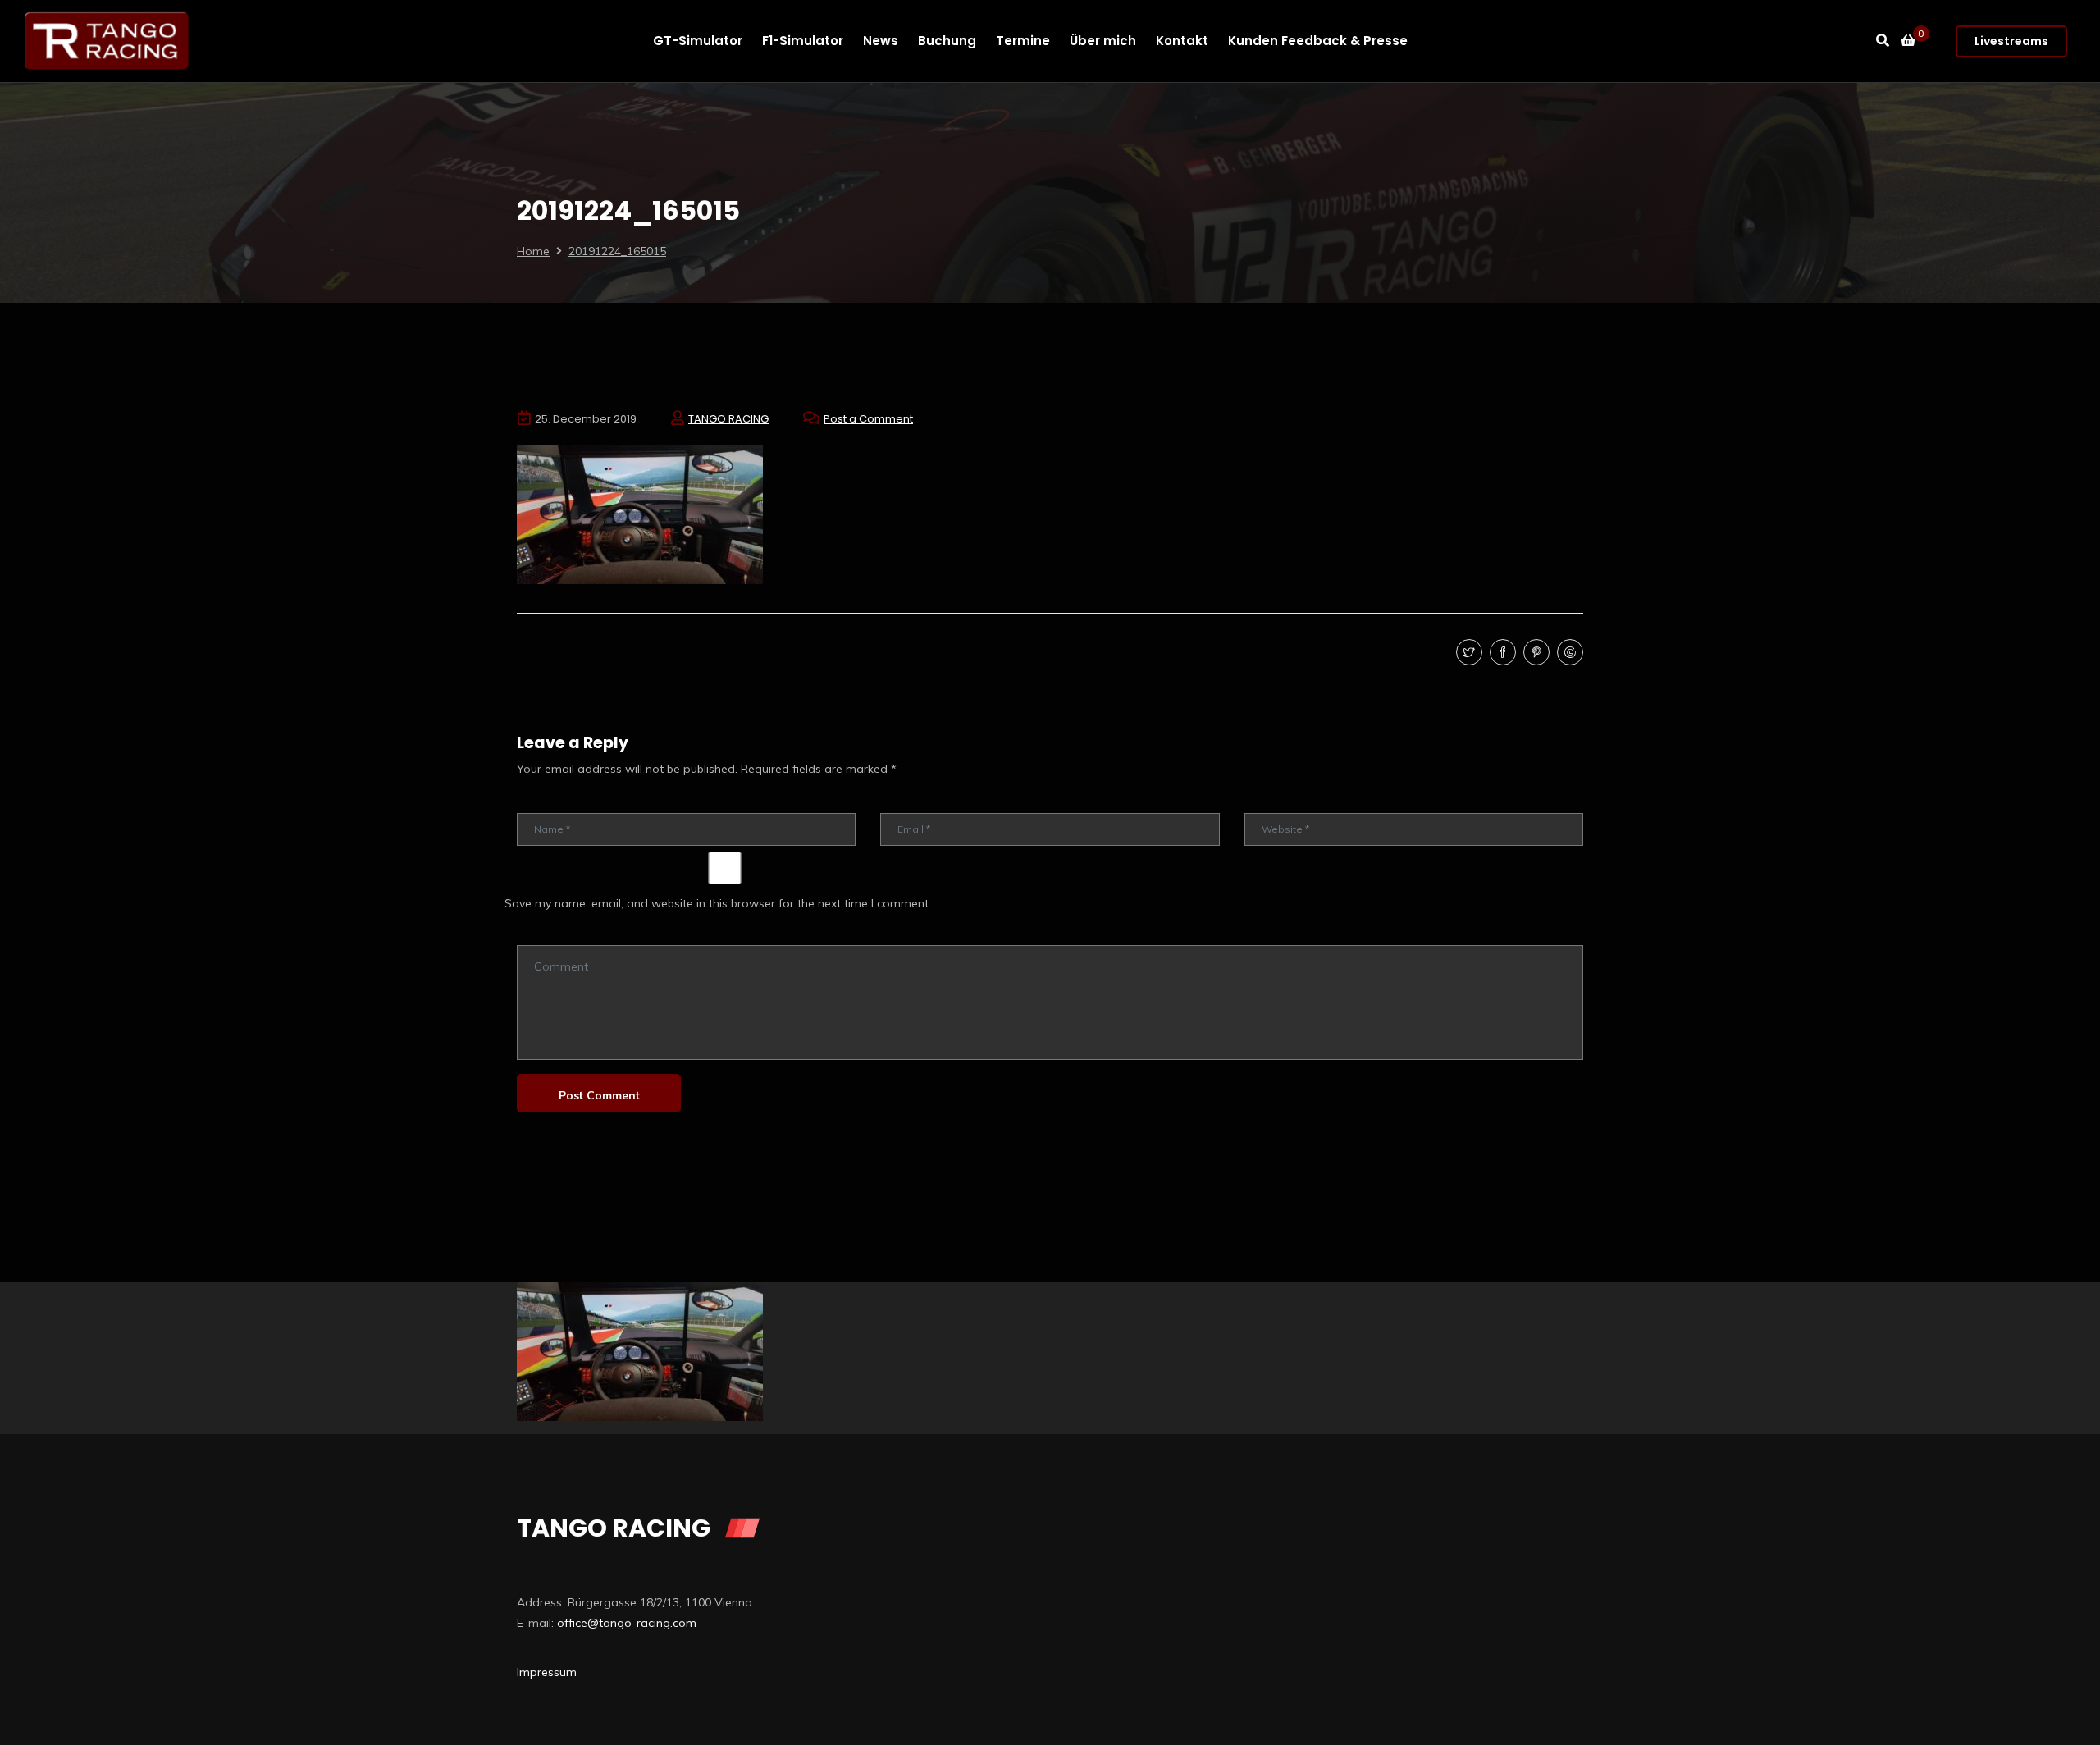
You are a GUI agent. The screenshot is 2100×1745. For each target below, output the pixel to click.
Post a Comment (868, 419)
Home (533, 251)
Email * (897, 801)
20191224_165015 (617, 251)
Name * (535, 801)
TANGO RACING (728, 419)
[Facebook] (1501, 653)
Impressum (547, 1672)
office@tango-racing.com (627, 1623)
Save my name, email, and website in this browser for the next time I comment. (718, 903)
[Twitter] (1467, 653)
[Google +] (1568, 653)
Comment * (543, 933)
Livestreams (2011, 41)
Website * (1268, 801)
